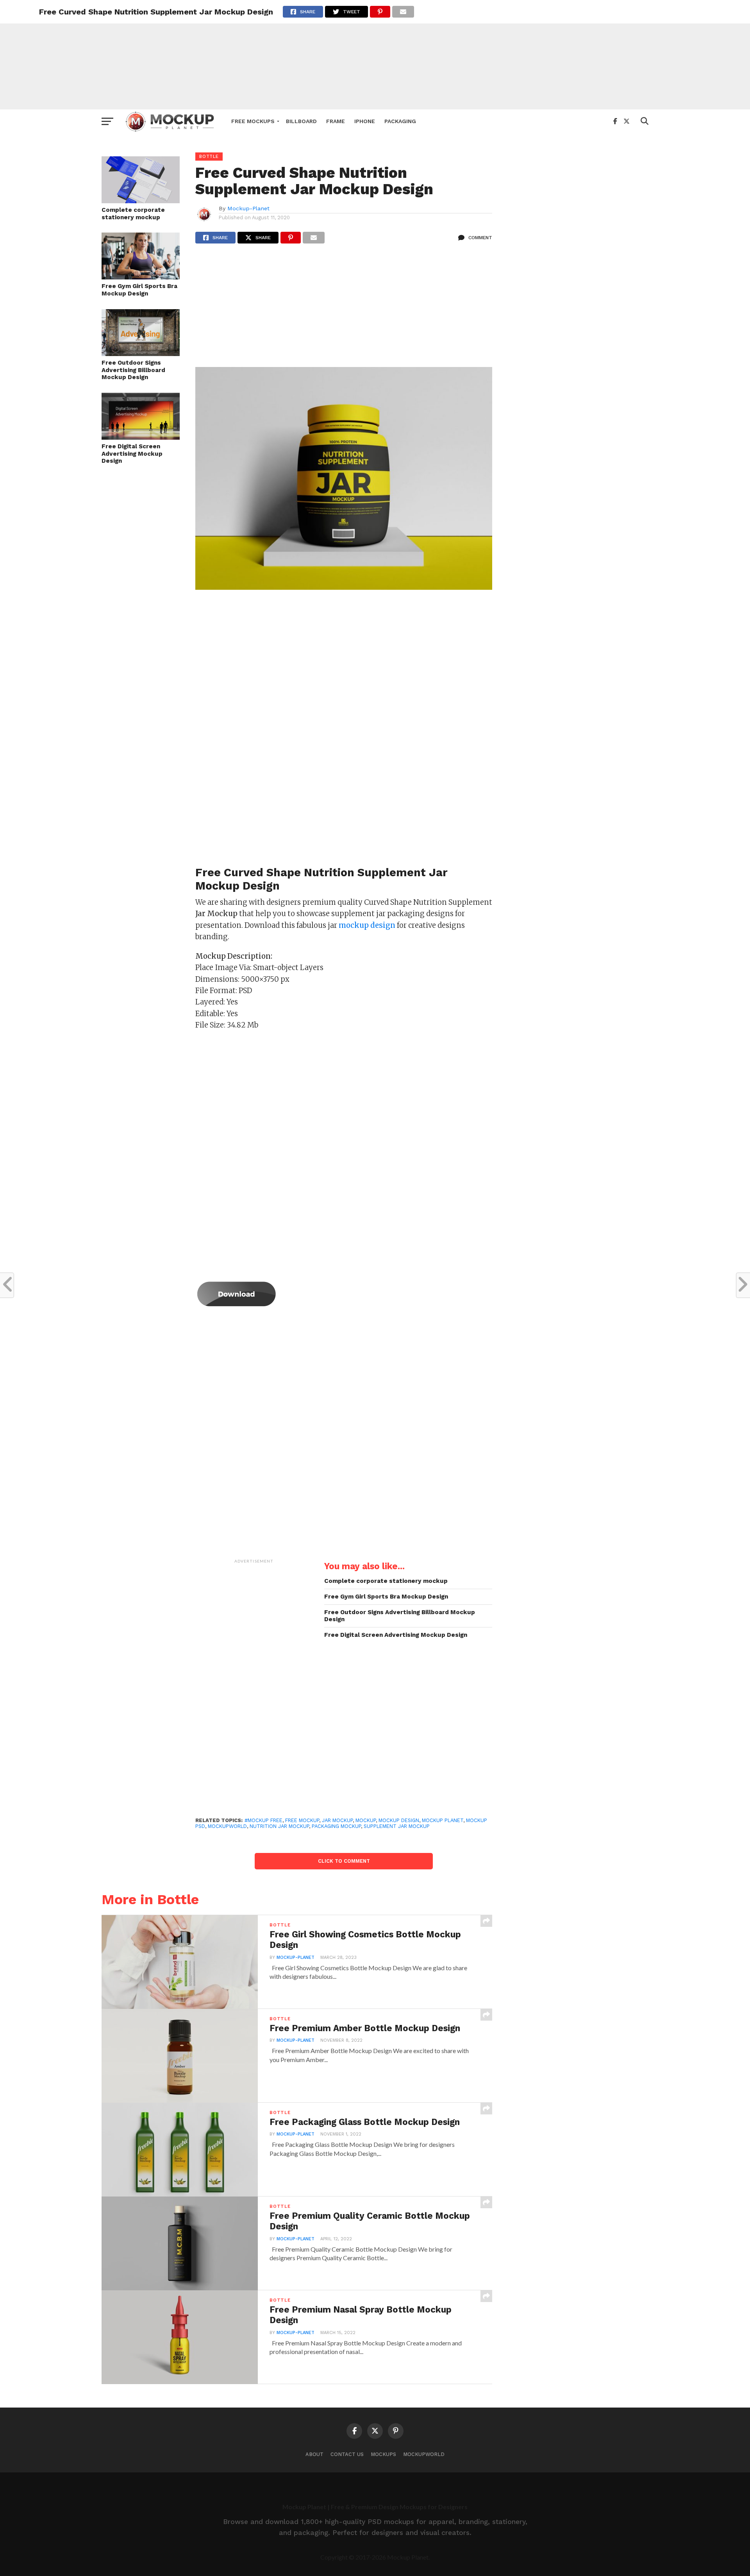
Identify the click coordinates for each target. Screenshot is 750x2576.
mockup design (399, 1820)
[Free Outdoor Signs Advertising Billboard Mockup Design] (141, 354)
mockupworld (227, 1826)
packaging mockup (336, 1826)
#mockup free (263, 1820)
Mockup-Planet (248, 208)
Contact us (347, 2454)
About (314, 2454)
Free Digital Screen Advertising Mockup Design (132, 454)
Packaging (400, 121)
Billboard (301, 121)
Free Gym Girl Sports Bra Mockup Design (139, 290)
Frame (336, 121)
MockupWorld (424, 2454)
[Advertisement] (375, 55)
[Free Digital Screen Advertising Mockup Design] (141, 437)
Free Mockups (253, 121)
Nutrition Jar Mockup (279, 1826)
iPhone (365, 121)
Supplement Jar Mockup (397, 1826)
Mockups (383, 2454)
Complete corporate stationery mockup (133, 214)
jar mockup (337, 1820)
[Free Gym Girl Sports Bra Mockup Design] (141, 277)
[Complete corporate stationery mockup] (141, 201)
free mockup (302, 1820)
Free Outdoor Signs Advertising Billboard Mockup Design (133, 370)
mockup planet (443, 1820)
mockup (366, 1820)
